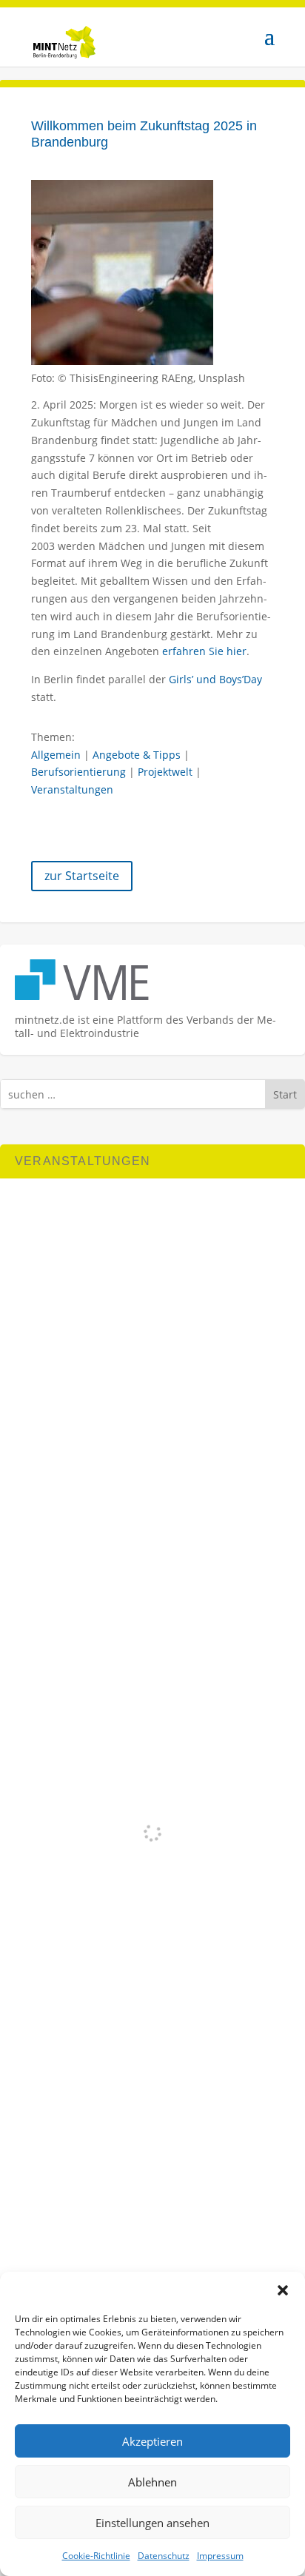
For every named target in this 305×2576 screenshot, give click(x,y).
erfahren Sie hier (204, 651)
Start (285, 1094)
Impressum (220, 2556)
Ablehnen (152, 2482)
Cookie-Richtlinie (96, 2556)
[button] (283, 2290)
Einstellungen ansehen (152, 2523)
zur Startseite (82, 876)
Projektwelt (165, 772)
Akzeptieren (152, 2441)
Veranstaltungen (72, 789)
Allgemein (56, 755)
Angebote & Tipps (137, 755)
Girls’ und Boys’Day (215, 679)
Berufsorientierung (78, 772)
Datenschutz (164, 2556)
